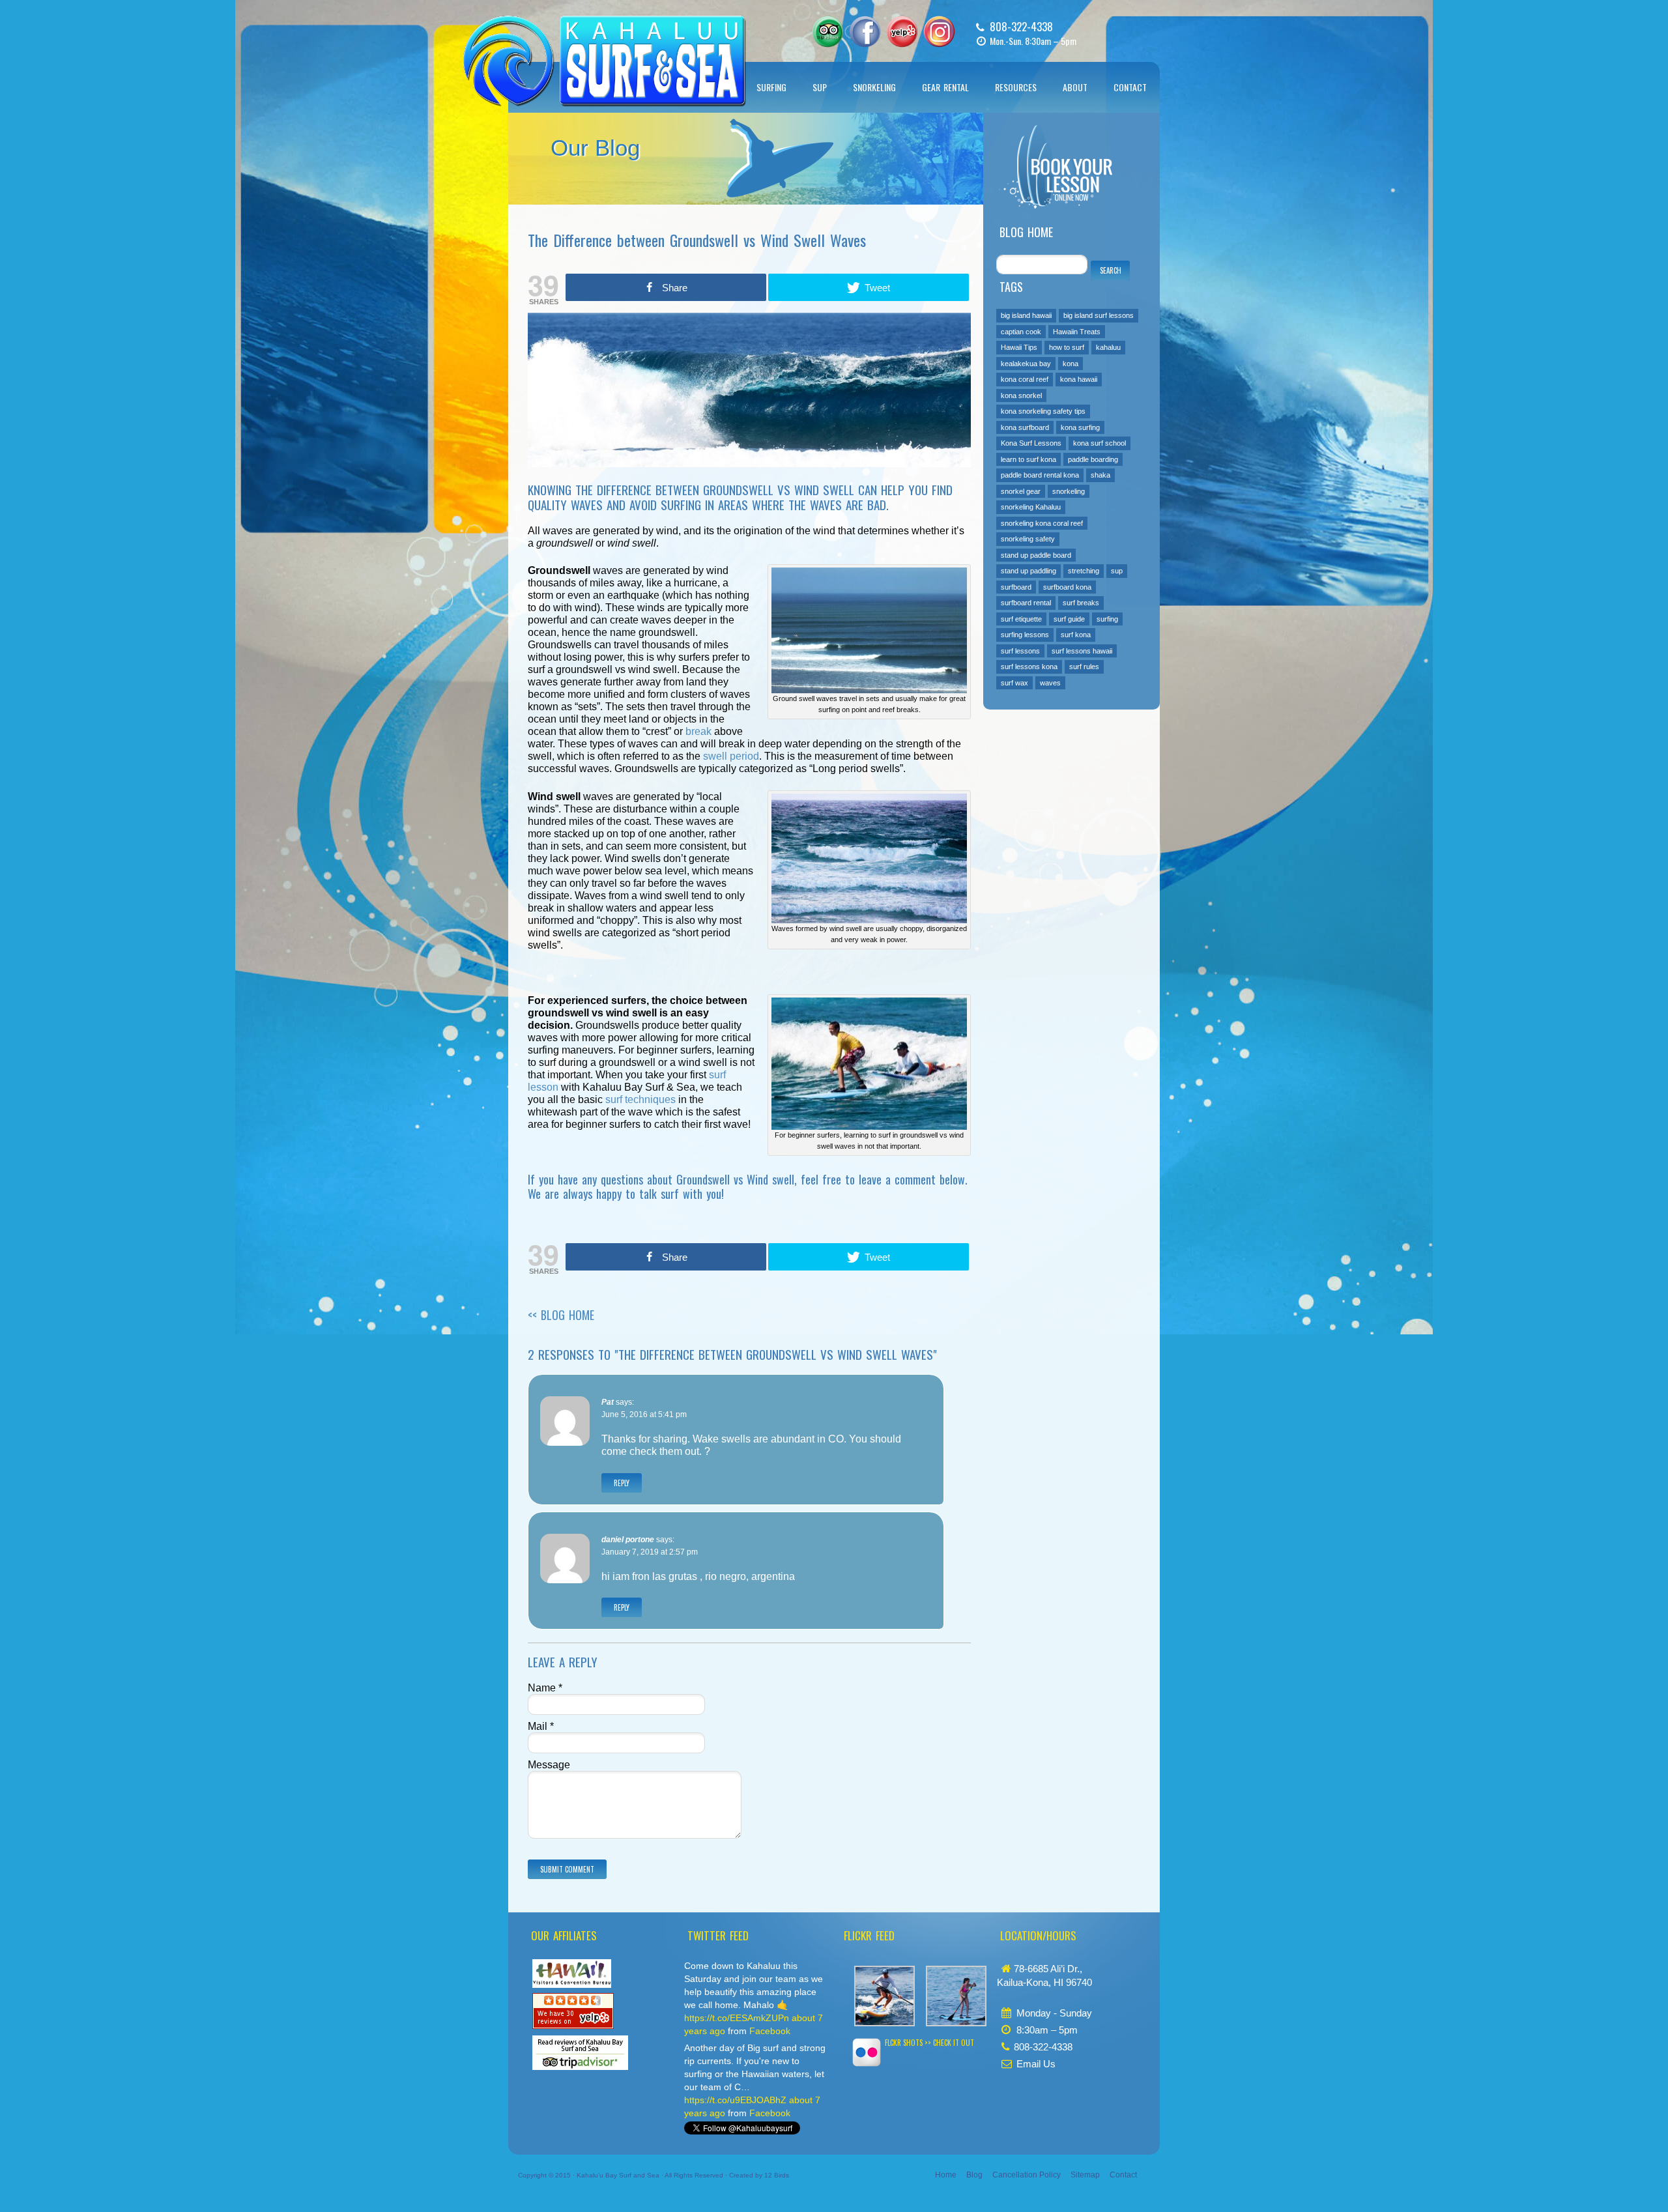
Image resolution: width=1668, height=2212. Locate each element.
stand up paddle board (1036, 555)
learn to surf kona (1028, 459)
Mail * (541, 1726)
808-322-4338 (1021, 26)
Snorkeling (874, 87)
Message (549, 1765)
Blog (974, 2175)
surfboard (1016, 587)
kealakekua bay (1026, 364)
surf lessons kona (1029, 667)
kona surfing (1080, 427)
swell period (731, 756)
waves (1050, 683)
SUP (820, 87)
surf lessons (1020, 651)
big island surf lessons (1099, 315)
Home (946, 2175)
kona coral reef (1025, 379)
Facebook (770, 2031)
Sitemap (1085, 2175)
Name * (545, 1688)
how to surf (1067, 347)
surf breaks (1081, 603)
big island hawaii (1026, 315)
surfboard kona (1067, 587)
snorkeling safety (1028, 539)
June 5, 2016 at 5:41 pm (644, 1415)
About (1075, 87)
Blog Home (1026, 232)
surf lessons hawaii (1082, 651)
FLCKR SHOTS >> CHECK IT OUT (929, 2043)
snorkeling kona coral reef (1042, 523)
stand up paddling (1028, 571)
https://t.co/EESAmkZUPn (737, 2018)
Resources (1016, 87)
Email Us (1036, 2064)
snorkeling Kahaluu (1031, 507)
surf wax (1014, 683)
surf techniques (640, 1099)
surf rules (1084, 667)
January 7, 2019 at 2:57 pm (650, 1552)
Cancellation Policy (1027, 2175)
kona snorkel (1021, 395)
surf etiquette (1021, 619)
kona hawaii (1079, 379)
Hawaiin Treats (1077, 332)
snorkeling (1069, 491)
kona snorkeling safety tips (1043, 411)
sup (1117, 571)
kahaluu (1108, 347)
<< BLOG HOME (561, 1315)
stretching (1084, 571)
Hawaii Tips (1019, 347)
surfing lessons (1025, 635)
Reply (622, 1483)
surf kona (1076, 635)
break (698, 731)
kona (1071, 364)
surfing (1107, 619)
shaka (1100, 475)
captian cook (1021, 332)
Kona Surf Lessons (1031, 443)
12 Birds (777, 2175)
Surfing (771, 87)
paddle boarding (1093, 459)
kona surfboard (1025, 427)
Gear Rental (945, 87)
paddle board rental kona (1040, 475)
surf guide (1069, 619)
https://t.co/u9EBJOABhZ (735, 2100)
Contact (1130, 87)
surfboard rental (1026, 603)
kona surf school (1100, 443)
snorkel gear (1021, 491)
